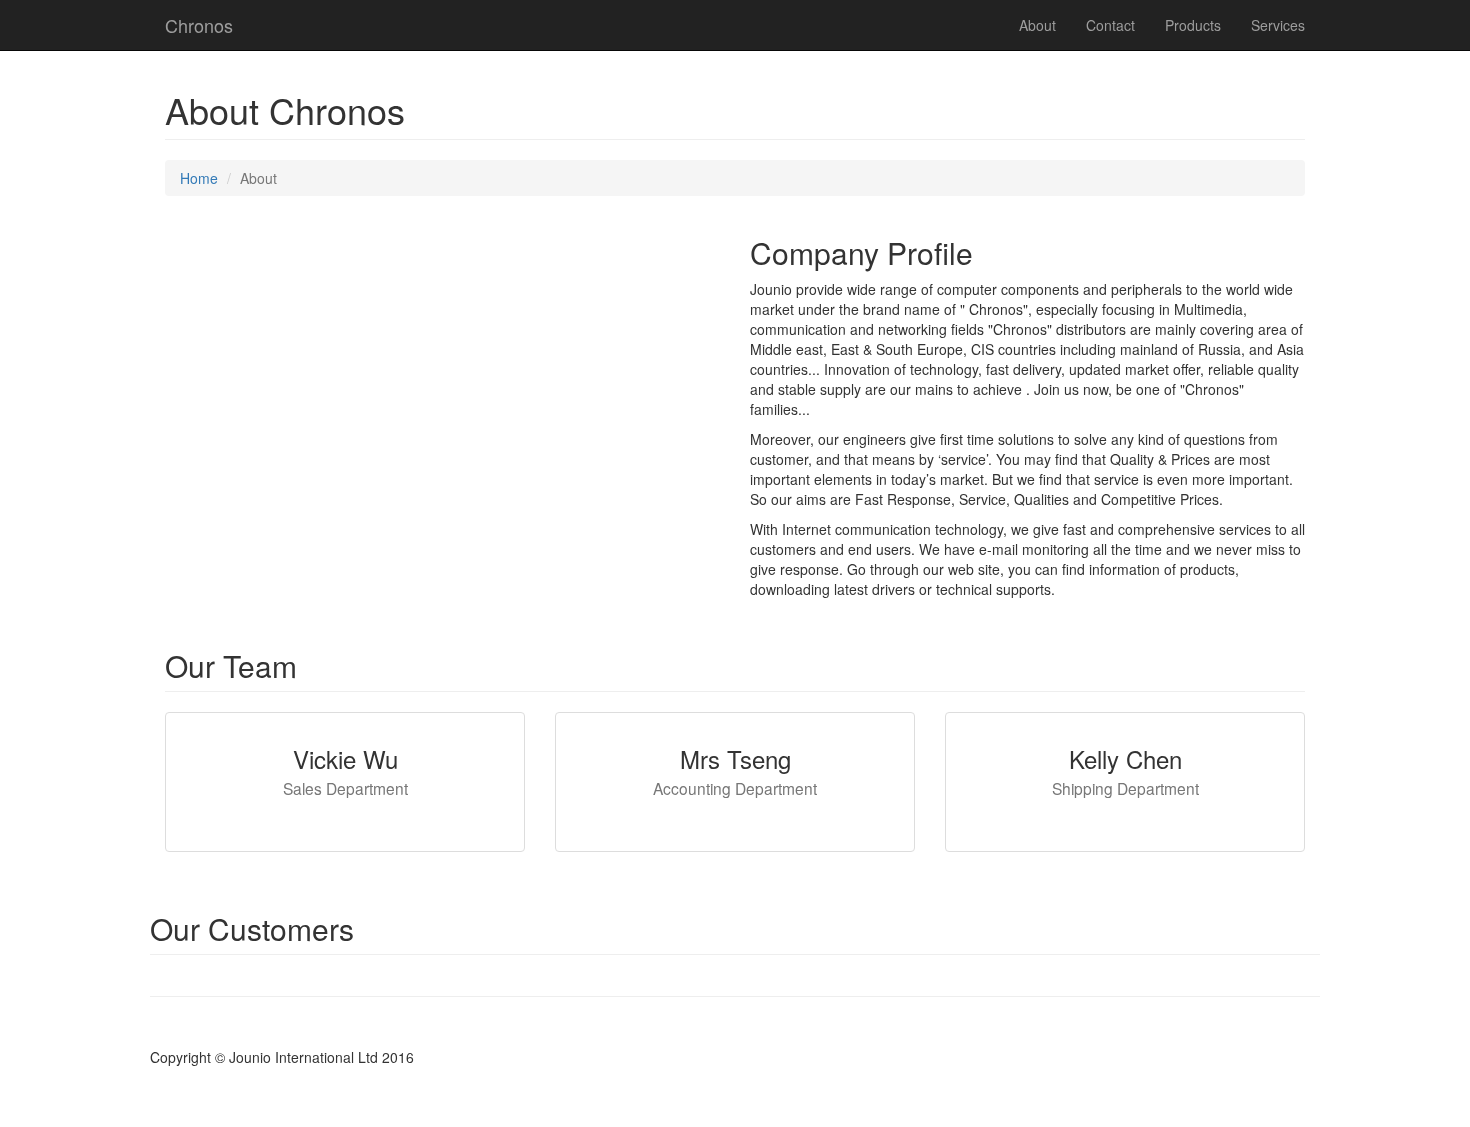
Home (199, 178)
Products (1193, 25)
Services (1278, 25)
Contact (1110, 25)
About (1037, 25)
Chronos (199, 25)
